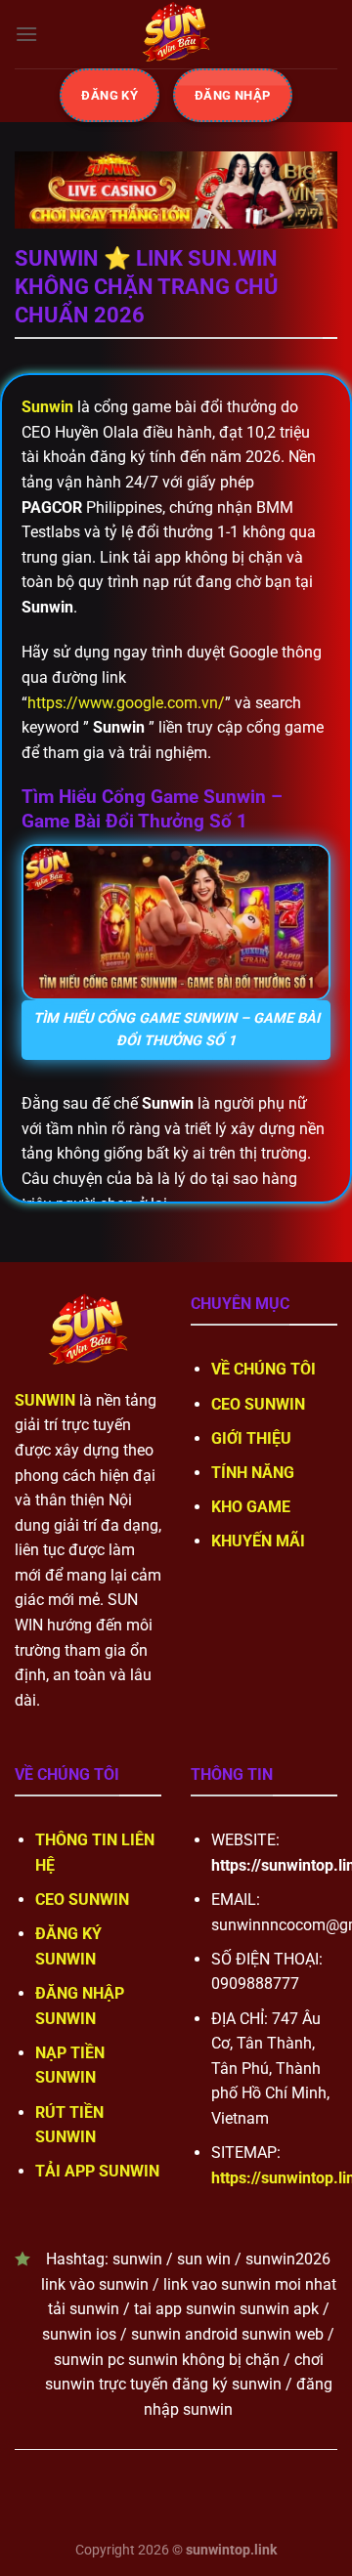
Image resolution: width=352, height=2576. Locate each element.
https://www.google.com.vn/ (126, 703)
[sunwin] (176, 34)
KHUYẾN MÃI (258, 1541)
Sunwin (47, 407)
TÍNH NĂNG (253, 1473)
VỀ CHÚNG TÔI (264, 1369)
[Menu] (26, 34)
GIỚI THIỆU (251, 1438)
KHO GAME (251, 1507)
